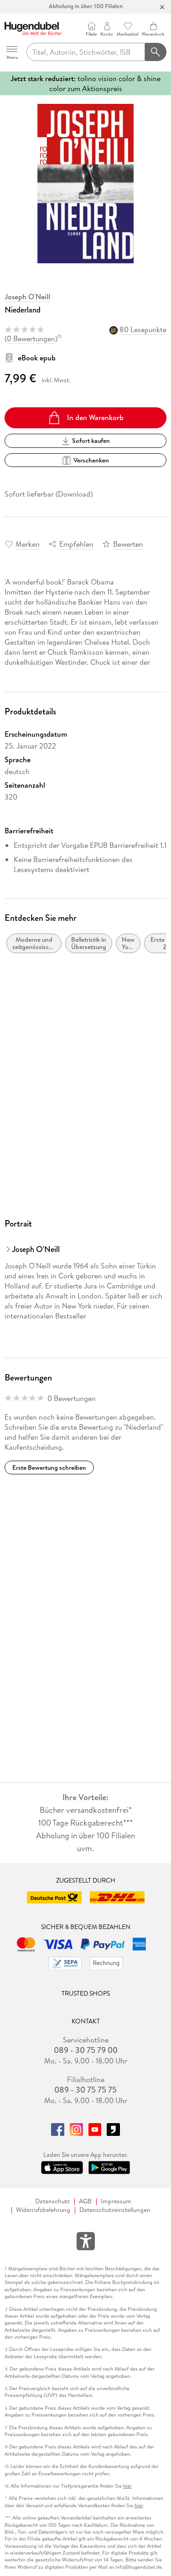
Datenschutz (52, 2201)
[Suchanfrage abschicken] (156, 52)
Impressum (116, 2201)
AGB (85, 2201)
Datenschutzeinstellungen (115, 2210)
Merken (28, 544)
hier (127, 2486)
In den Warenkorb (95, 417)
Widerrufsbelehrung (43, 2210)
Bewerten (128, 544)
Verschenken (91, 460)
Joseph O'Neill (27, 297)
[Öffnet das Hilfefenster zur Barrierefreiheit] (86, 2243)
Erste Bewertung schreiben (49, 1468)
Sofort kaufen (91, 441)
